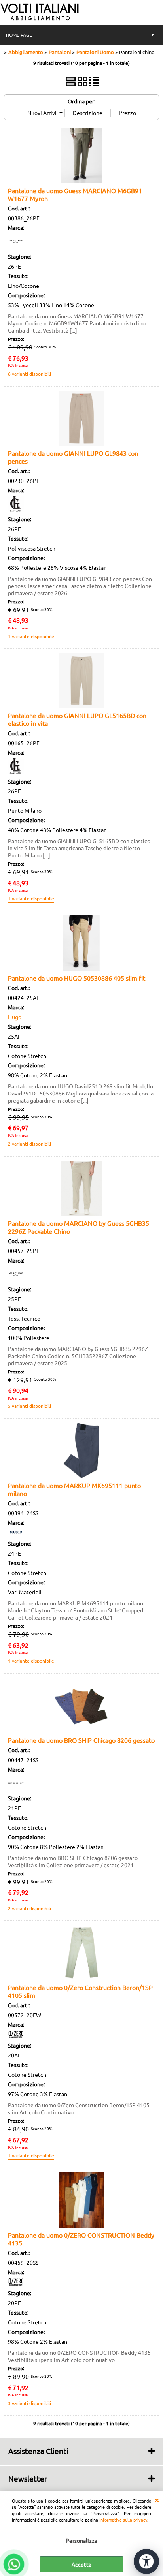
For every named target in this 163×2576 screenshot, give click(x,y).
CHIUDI (157, 2499)
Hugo (15, 1017)
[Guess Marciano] (16, 247)
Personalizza (81, 2540)
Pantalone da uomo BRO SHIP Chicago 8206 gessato (81, 1740)
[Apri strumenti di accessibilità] (146, 2561)
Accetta (81, 2564)
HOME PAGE (19, 35)
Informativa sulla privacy (123, 2520)
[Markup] (16, 1534)
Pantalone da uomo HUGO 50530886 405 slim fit (77, 978)
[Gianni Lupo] (16, 509)
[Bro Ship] (16, 1789)
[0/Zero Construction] (16, 2036)
